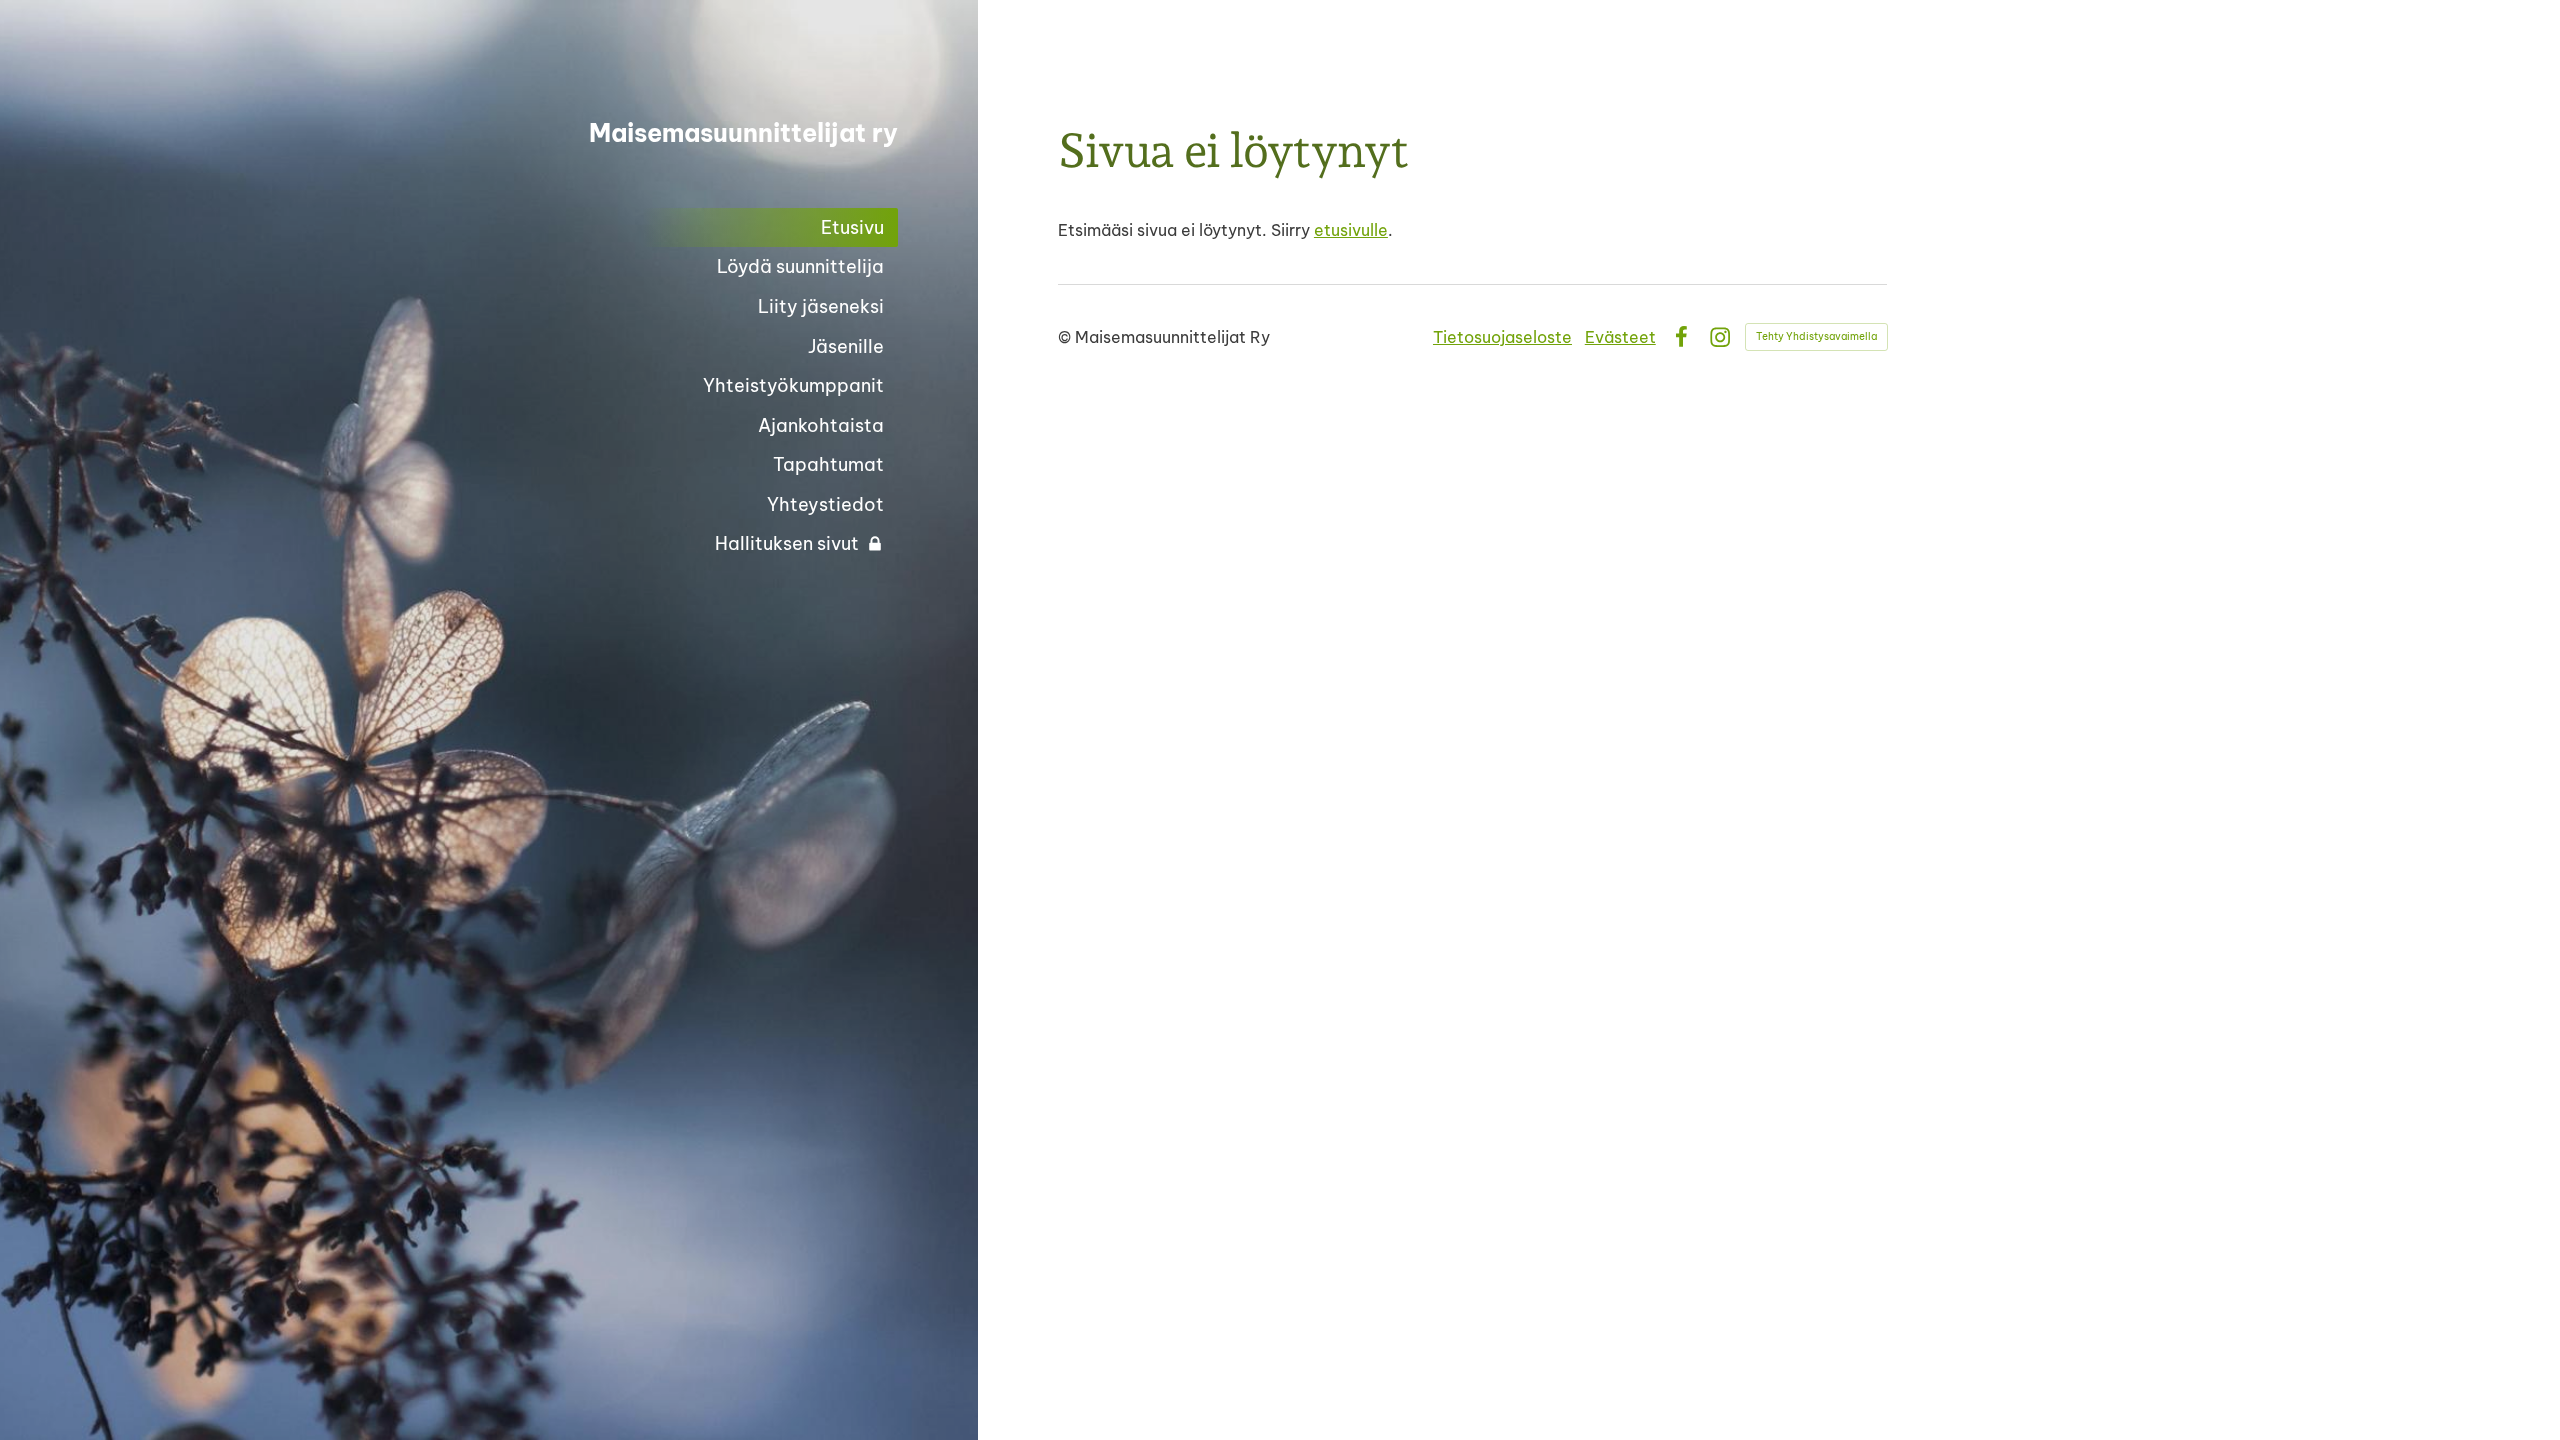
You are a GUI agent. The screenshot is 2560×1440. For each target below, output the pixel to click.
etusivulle (1351, 230)
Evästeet (1620, 337)
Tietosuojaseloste (1502, 337)
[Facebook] (1681, 337)
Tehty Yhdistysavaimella (1816, 336)
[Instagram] (1720, 337)
